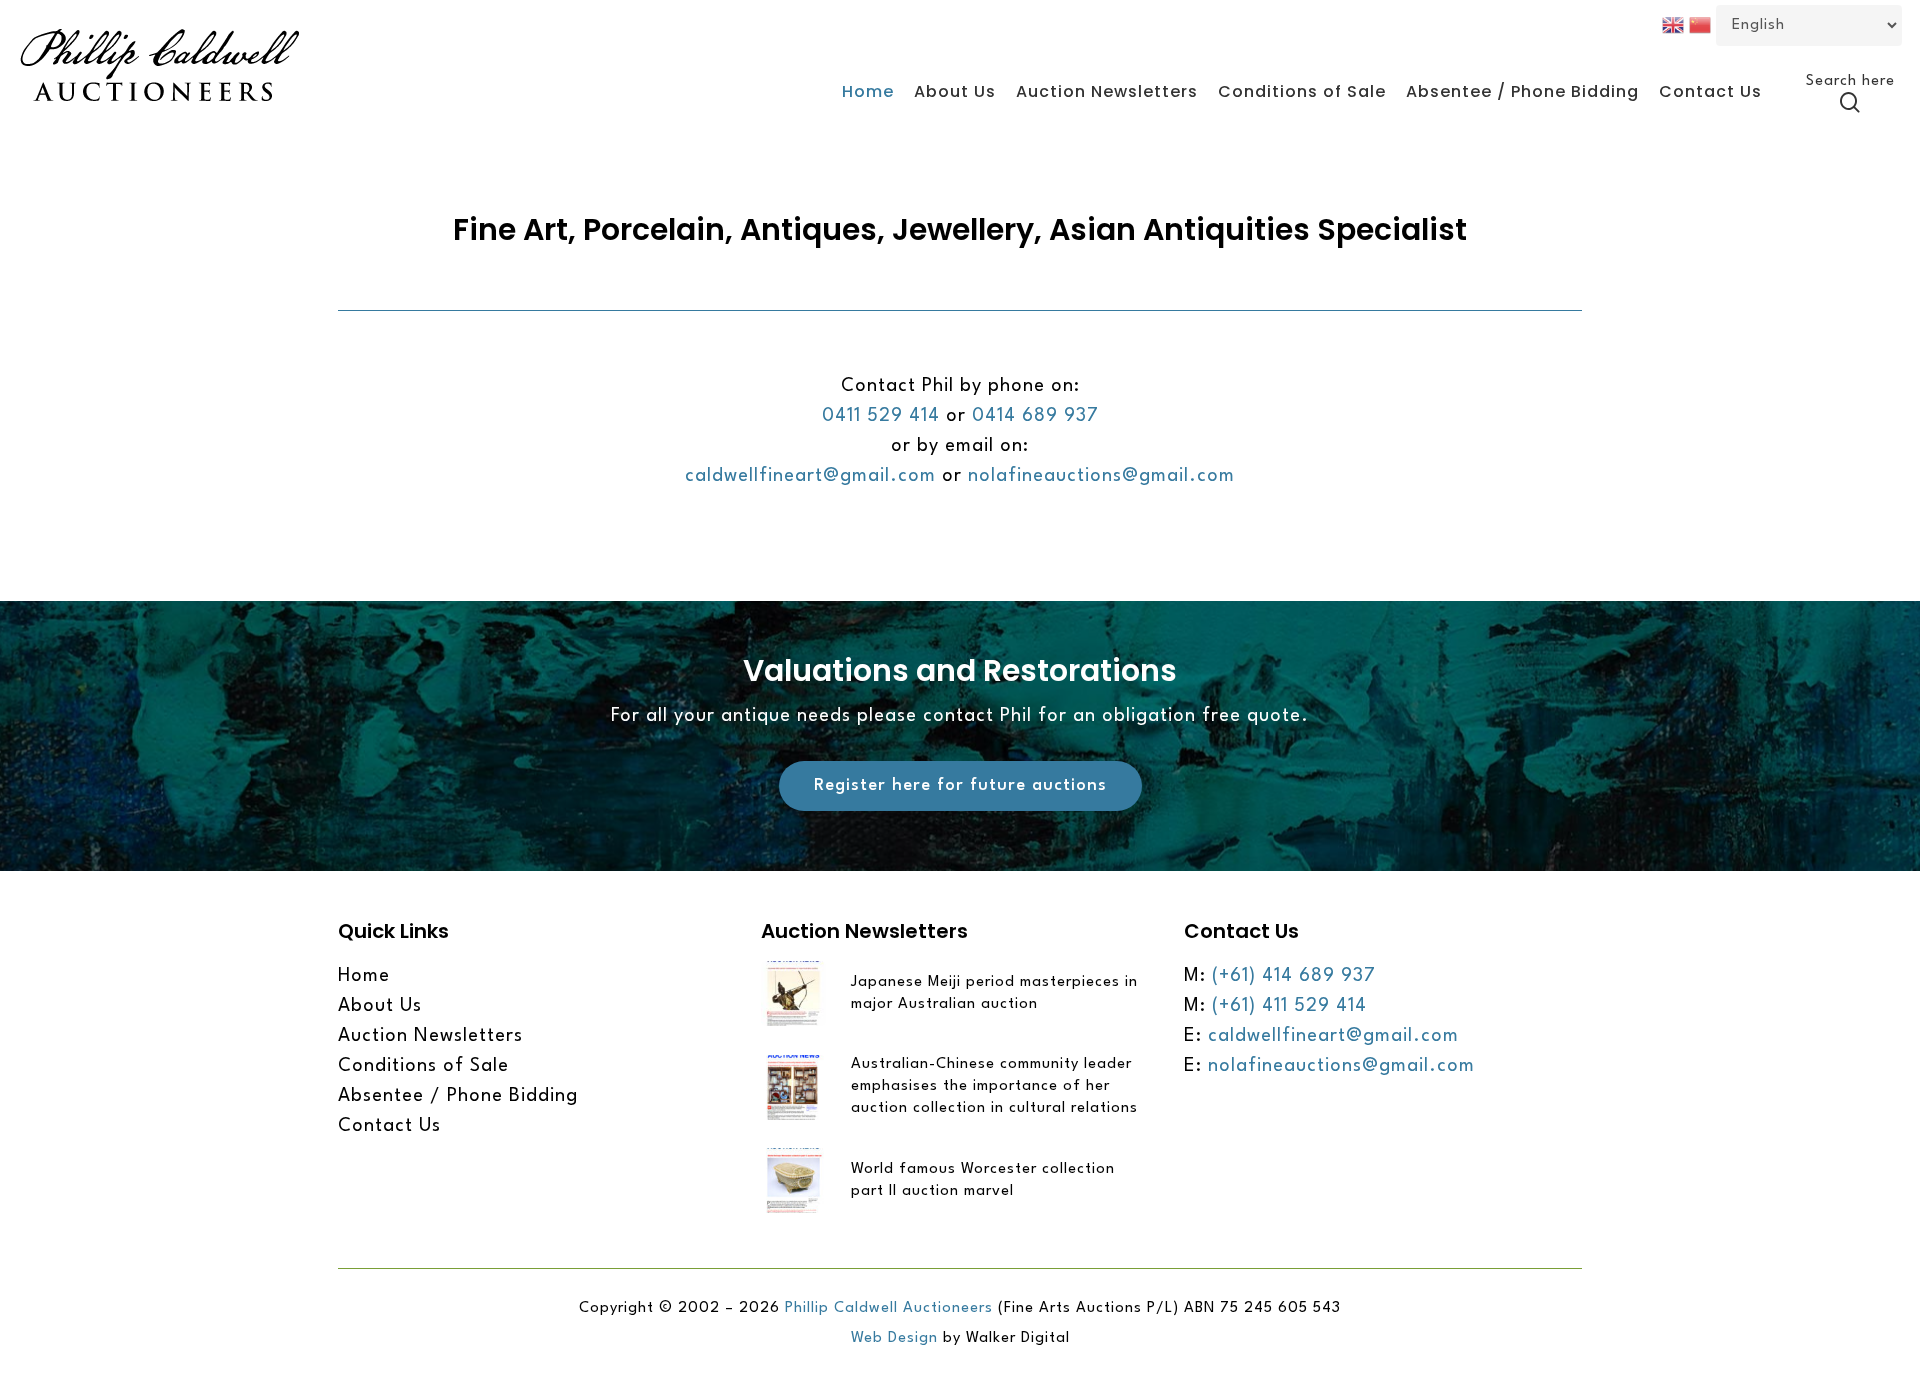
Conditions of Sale (423, 1066)
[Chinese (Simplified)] (1702, 24)
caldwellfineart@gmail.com (810, 476)
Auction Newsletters (430, 1036)
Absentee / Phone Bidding (458, 1096)
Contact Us (389, 1126)
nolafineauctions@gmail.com (1101, 476)
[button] (960, 786)
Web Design (897, 1338)
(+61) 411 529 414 (1289, 1006)
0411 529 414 (881, 416)
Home (364, 976)
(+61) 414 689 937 (1294, 976)
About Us (380, 1006)
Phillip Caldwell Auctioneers (889, 1308)
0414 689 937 (1035, 416)
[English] (1675, 24)
